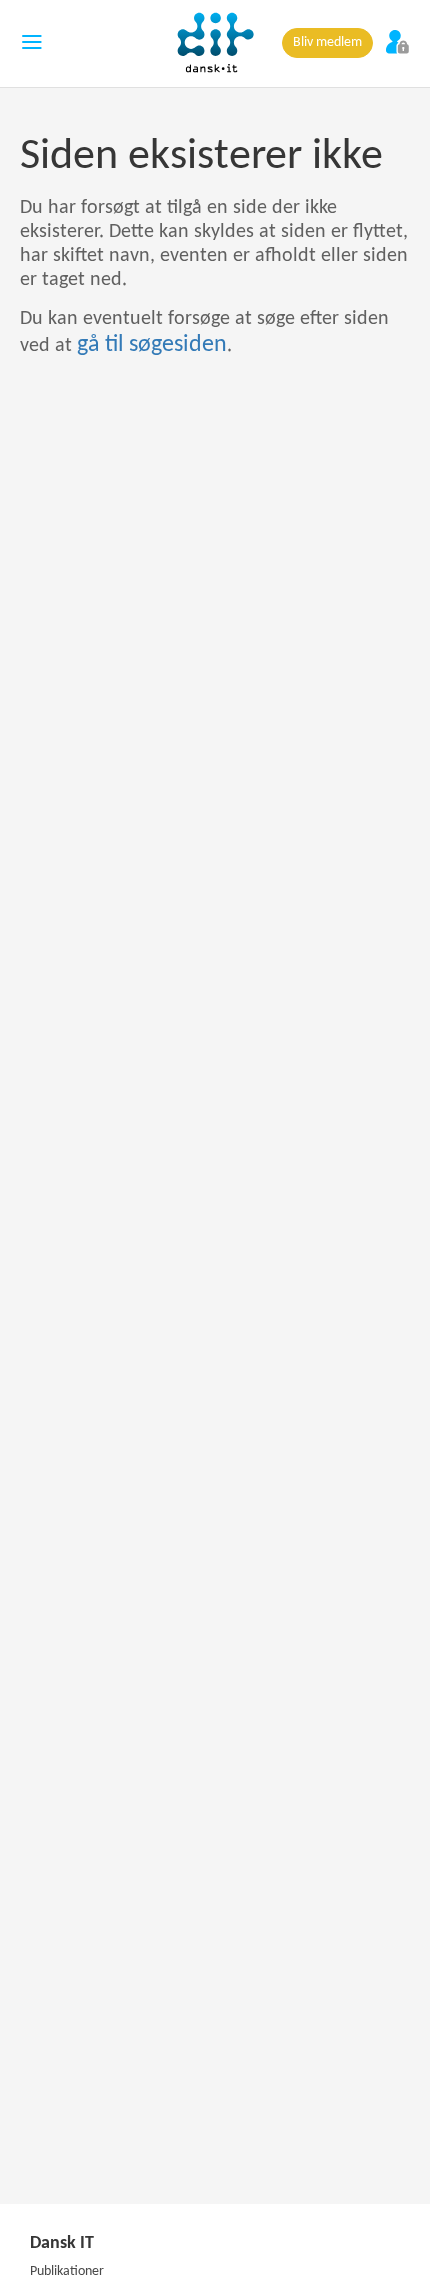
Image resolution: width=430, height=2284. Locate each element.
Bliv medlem (327, 42)
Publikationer (67, 2271)
